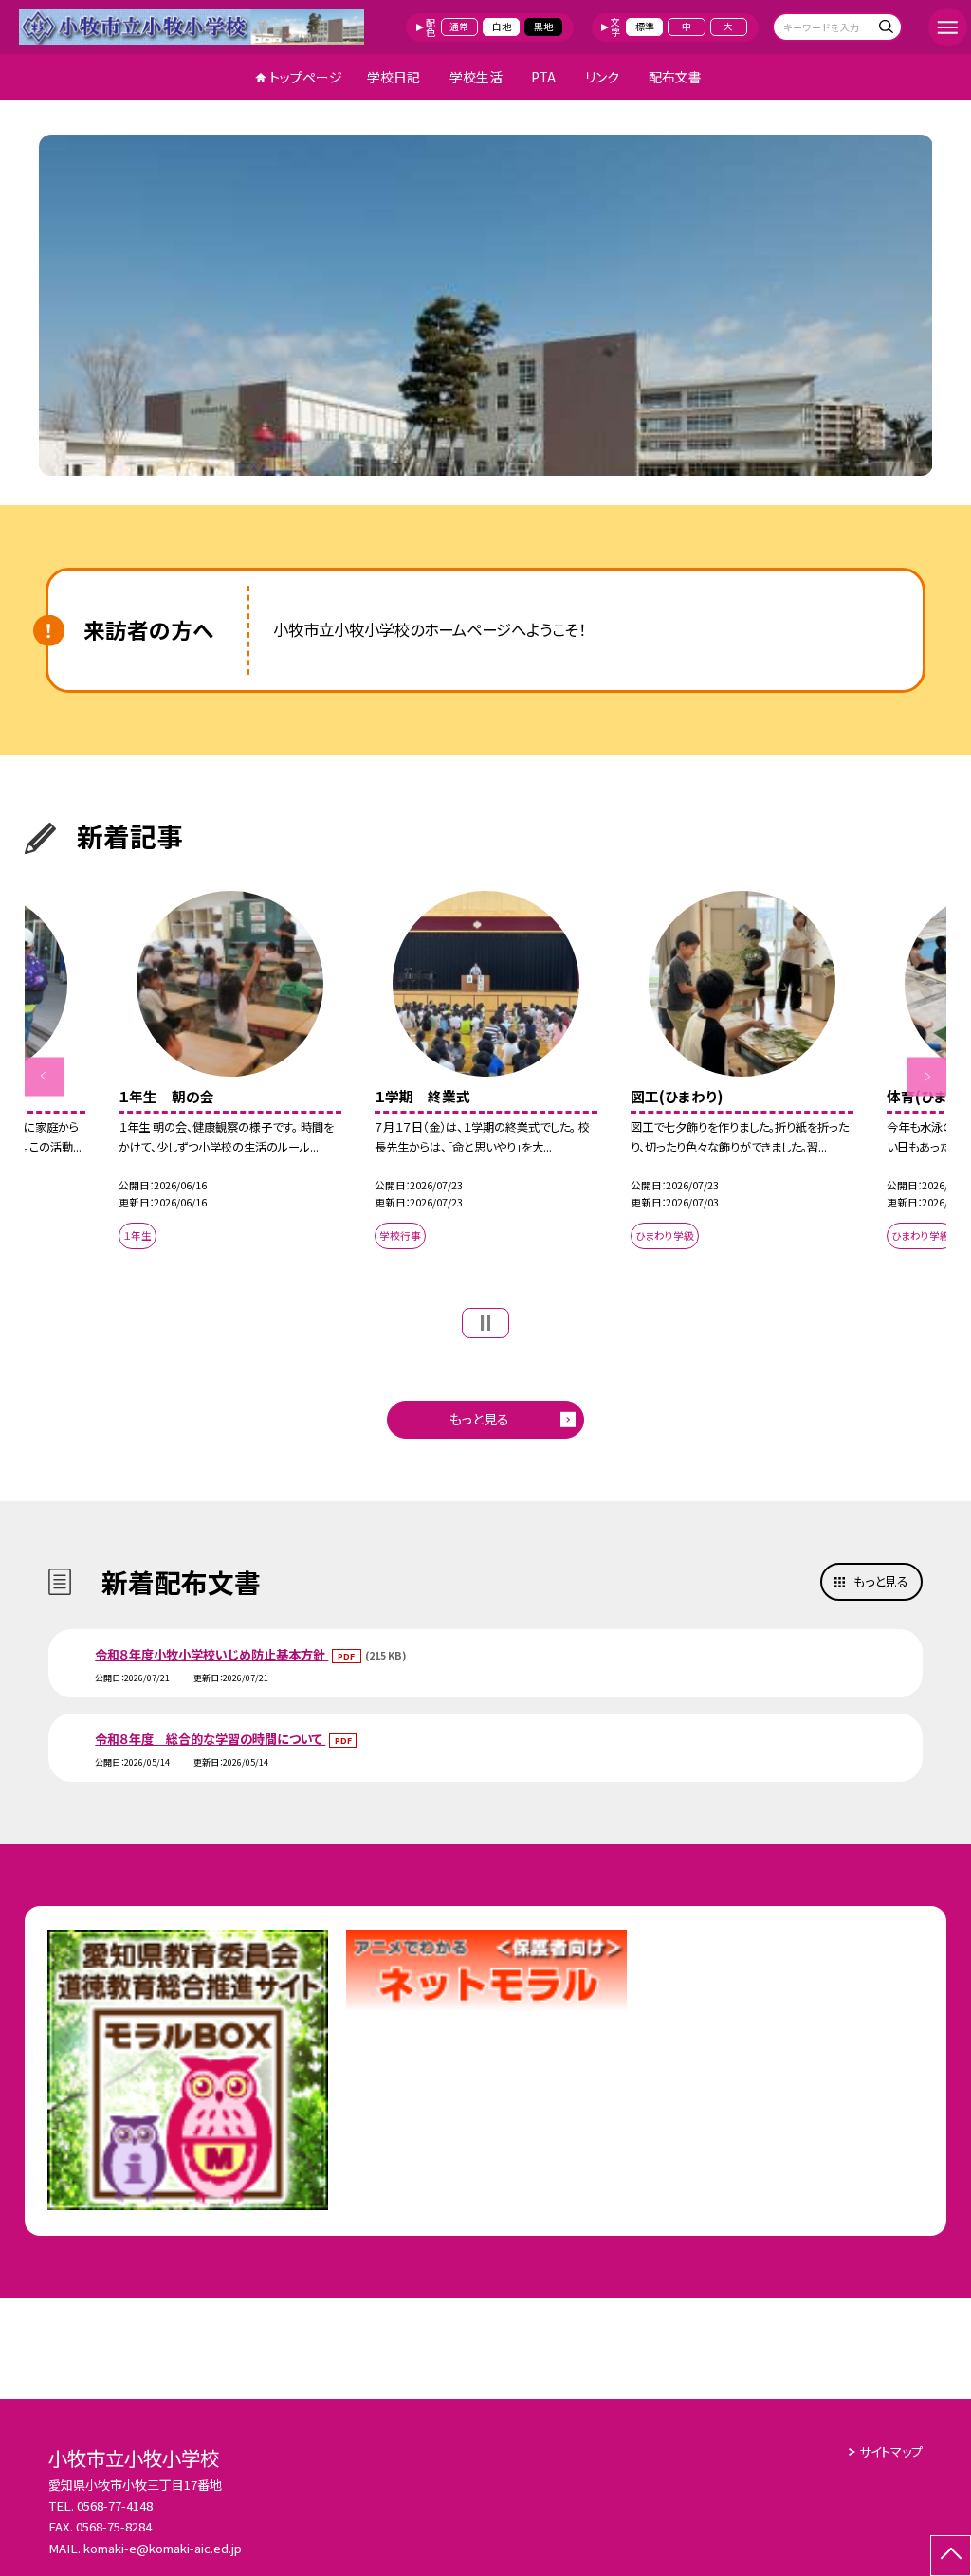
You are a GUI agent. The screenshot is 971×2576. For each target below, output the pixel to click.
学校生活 (476, 77)
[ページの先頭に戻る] (951, 2556)
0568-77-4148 (115, 2505)
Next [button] (927, 1076)
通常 (459, 27)
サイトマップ (891, 2451)
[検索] (885, 29)
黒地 (543, 27)
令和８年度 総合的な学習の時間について (210, 1739)
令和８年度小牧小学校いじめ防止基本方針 (211, 1654)
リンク (602, 77)
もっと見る (479, 1419)
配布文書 (675, 77)
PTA (543, 77)
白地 (502, 27)
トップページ (306, 77)
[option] (486, 305)
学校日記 (394, 77)
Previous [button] (44, 1076)
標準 (645, 27)
